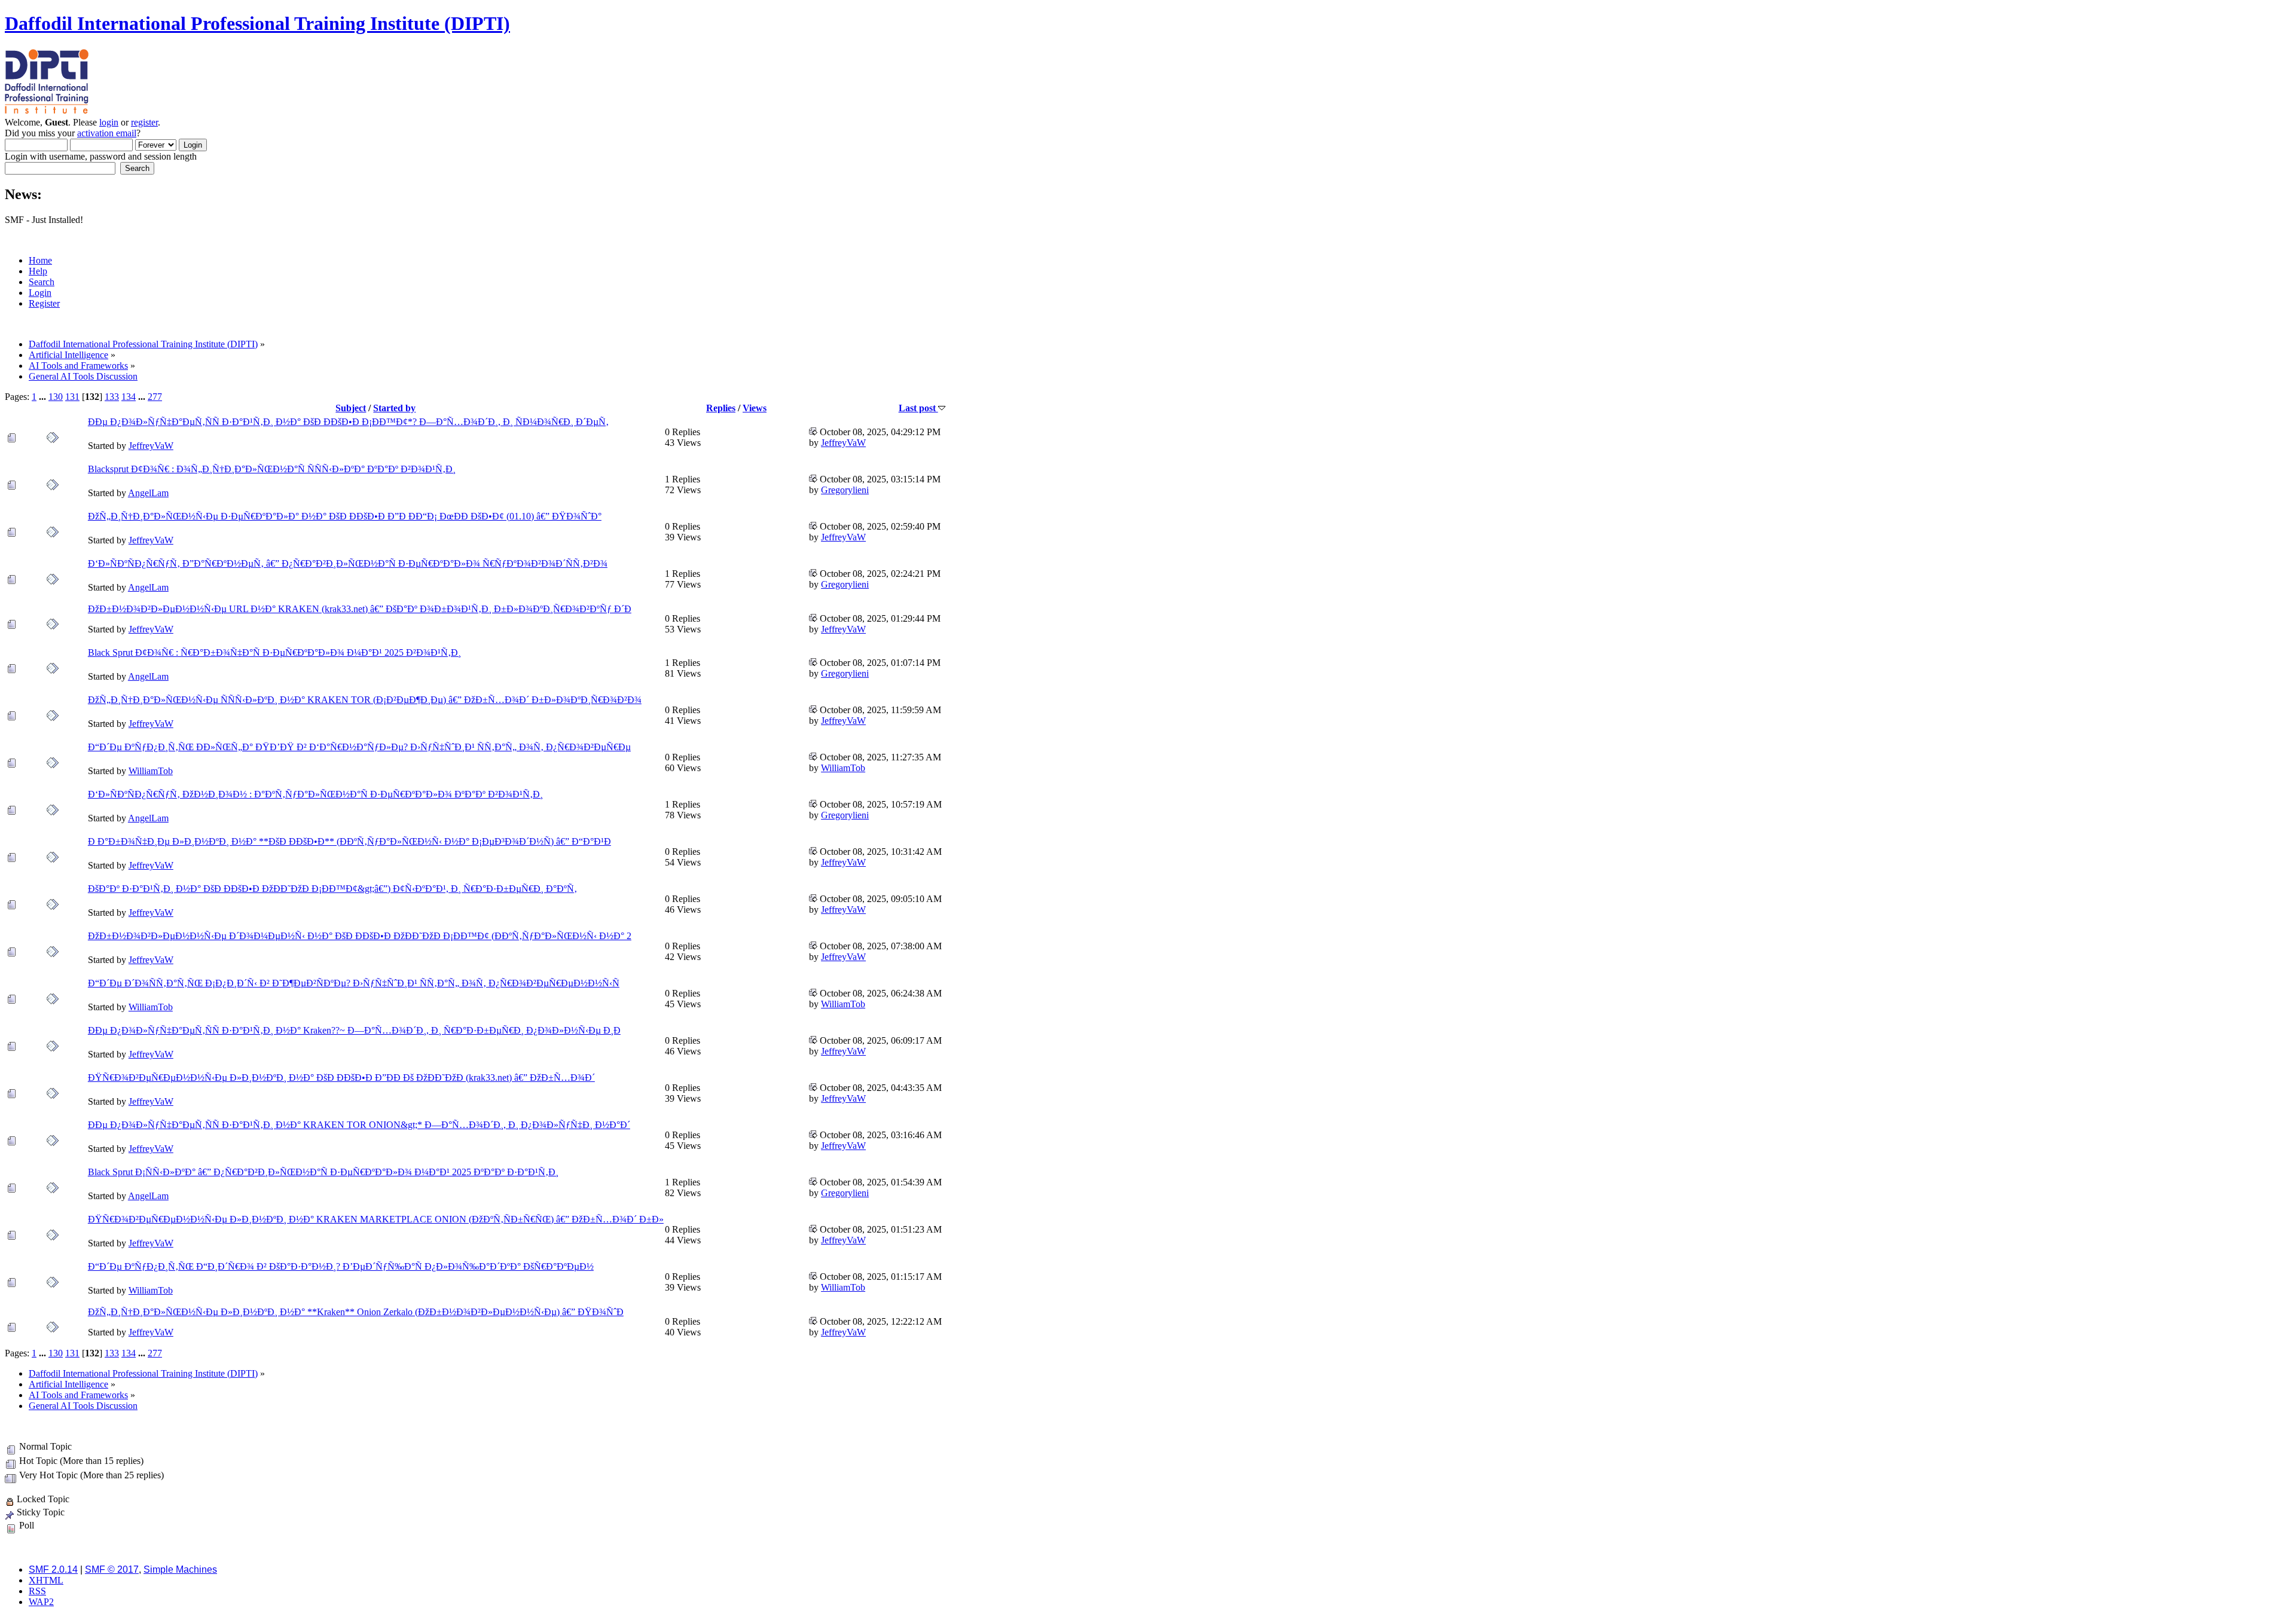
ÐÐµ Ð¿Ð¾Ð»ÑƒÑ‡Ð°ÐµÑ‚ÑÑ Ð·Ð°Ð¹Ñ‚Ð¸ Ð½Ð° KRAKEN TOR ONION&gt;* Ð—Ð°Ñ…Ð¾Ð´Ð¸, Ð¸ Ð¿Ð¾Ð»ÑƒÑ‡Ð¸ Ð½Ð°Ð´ (359, 1125)
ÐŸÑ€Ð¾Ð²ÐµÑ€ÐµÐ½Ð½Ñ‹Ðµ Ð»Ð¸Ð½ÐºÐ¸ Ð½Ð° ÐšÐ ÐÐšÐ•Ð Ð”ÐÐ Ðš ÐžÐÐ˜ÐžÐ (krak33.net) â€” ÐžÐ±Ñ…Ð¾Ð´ (341, 1078)
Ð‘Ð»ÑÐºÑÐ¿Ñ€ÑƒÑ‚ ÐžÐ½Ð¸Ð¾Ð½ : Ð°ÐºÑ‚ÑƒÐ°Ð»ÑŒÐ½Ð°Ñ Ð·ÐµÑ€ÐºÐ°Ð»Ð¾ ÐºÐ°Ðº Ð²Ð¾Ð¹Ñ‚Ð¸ (315, 794)
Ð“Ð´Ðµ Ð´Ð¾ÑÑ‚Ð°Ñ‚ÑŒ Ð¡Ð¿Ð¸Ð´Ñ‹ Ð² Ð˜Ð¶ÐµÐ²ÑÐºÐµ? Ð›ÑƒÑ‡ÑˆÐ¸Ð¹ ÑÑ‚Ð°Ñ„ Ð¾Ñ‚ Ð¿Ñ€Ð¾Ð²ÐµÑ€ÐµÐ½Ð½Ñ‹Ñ (354, 983)
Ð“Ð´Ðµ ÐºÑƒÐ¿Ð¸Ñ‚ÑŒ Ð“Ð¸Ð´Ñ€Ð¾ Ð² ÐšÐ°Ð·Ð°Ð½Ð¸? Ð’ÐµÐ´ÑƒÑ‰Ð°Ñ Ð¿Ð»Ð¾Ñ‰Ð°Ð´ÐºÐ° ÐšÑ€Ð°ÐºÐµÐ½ (341, 1266)
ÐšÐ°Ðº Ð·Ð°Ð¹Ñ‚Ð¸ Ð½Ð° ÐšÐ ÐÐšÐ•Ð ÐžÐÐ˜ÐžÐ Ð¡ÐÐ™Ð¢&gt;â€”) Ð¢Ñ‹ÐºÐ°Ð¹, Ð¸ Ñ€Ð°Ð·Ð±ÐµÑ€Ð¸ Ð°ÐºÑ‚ (332, 889)
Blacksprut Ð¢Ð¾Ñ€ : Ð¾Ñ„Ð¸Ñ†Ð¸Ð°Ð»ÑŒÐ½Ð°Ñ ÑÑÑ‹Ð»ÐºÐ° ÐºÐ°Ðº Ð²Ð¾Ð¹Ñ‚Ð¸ (272, 469)
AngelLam (148, 493)
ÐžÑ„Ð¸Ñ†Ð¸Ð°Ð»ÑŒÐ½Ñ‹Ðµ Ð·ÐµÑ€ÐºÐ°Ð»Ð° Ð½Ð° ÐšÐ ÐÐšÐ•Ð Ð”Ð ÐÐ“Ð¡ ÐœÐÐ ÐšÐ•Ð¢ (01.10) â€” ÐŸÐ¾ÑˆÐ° (345, 516)
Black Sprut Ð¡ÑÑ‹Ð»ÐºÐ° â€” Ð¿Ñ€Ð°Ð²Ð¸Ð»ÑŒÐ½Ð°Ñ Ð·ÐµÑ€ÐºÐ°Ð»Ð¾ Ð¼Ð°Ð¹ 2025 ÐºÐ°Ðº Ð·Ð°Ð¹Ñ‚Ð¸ (323, 1172)
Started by (394, 408)
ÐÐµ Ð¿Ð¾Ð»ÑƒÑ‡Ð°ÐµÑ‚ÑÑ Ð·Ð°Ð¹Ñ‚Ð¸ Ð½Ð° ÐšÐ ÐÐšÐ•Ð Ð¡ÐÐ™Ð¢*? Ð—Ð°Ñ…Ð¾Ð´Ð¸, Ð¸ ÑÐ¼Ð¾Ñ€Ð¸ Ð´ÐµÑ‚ (348, 422)
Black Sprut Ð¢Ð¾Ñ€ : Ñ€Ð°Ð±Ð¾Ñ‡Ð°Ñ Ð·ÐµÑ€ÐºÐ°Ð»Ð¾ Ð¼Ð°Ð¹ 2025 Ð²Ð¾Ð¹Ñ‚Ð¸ (274, 652)
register (144, 122)
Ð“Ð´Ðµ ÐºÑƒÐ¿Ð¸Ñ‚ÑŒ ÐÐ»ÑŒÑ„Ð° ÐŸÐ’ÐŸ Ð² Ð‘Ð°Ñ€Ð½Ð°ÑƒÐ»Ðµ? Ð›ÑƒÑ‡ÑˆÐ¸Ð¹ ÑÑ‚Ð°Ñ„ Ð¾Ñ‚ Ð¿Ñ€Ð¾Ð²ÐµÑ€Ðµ (359, 747)
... (44, 397)
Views (755, 408)
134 (129, 397)
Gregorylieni (845, 490)
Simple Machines (180, 1569)
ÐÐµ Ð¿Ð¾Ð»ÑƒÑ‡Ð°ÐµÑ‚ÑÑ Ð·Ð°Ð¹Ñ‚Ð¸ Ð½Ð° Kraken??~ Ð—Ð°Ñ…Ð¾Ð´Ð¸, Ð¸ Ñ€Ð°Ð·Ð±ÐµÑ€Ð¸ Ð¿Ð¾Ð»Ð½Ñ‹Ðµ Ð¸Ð (354, 1030)
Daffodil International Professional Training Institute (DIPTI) (257, 23)
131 (72, 397)
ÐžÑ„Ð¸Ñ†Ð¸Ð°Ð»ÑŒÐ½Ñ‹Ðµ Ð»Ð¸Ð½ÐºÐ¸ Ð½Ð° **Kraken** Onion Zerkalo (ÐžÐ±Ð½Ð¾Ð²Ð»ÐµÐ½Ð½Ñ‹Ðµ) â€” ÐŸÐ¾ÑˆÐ (356, 1312)
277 (155, 397)
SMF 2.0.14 (53, 1569)
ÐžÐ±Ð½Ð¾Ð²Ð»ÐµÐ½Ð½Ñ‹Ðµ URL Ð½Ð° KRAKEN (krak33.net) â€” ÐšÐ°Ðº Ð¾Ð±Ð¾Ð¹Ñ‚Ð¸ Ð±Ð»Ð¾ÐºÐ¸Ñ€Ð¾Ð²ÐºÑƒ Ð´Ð (360, 609)
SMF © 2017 (112, 1569)
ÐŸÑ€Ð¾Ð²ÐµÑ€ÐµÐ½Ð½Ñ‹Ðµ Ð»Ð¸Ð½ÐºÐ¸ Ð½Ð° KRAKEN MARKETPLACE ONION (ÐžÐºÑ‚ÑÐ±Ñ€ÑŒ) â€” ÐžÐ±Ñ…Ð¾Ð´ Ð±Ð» (376, 1219)
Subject (351, 408)
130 (56, 397)
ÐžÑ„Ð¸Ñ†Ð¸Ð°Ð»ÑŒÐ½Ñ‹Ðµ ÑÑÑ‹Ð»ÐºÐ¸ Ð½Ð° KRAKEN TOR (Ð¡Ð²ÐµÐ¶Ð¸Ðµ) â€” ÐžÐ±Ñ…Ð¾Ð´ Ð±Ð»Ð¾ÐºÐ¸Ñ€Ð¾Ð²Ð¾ (365, 700)
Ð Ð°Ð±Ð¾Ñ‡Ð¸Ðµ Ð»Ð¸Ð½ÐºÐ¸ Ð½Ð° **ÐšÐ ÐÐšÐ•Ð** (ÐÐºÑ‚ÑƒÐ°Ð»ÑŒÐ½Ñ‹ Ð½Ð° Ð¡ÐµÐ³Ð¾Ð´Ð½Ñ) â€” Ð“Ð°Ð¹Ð (349, 841)
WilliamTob (151, 771)
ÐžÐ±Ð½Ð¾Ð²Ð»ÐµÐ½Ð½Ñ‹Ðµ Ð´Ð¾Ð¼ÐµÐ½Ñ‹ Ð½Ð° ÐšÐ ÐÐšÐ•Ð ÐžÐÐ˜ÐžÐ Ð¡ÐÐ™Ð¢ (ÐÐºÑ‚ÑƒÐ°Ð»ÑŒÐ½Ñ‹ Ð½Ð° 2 (360, 936)
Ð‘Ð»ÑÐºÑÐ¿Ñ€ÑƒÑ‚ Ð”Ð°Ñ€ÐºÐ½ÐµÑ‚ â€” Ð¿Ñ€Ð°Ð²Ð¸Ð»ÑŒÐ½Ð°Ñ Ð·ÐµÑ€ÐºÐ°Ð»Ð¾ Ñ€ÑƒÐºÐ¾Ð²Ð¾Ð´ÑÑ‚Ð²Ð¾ (348, 563)
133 (112, 397)
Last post (918, 408)
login (109, 122)
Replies (721, 408)
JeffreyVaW (151, 446)
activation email (107, 133)
